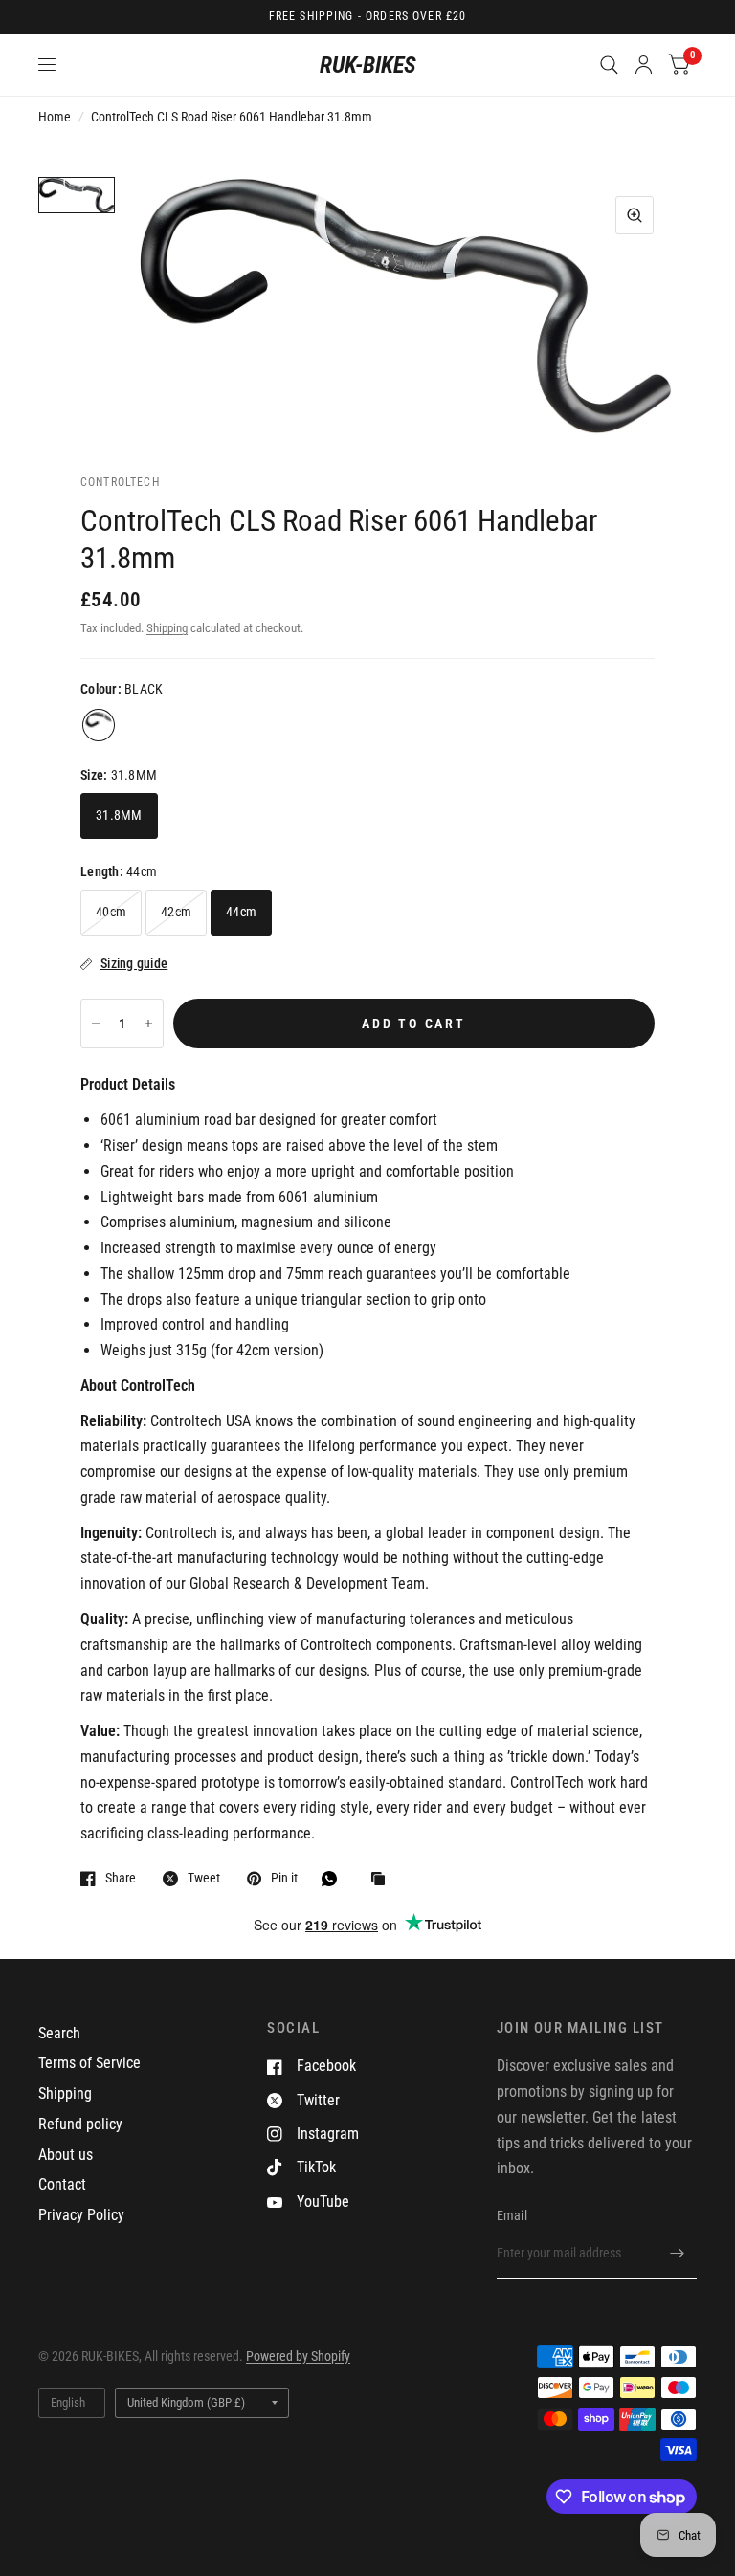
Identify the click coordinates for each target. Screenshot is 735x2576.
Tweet (204, 1878)
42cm (176, 912)
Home (55, 117)
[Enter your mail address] (678, 2254)
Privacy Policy (81, 2215)
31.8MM (119, 815)
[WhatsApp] (334, 1879)
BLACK (99, 725)
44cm (241, 912)
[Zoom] (635, 215)
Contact (62, 2184)
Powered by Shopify (298, 2356)
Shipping (167, 628)
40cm (111, 912)
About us (66, 2155)
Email (512, 2215)
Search (59, 2033)
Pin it (284, 1878)
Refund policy (80, 2124)
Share (121, 1878)
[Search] (609, 65)
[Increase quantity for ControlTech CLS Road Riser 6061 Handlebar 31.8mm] (148, 1024)
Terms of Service (89, 2063)
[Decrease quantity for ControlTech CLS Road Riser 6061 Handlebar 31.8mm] (96, 1024)
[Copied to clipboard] (383, 1880)
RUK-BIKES (368, 65)
